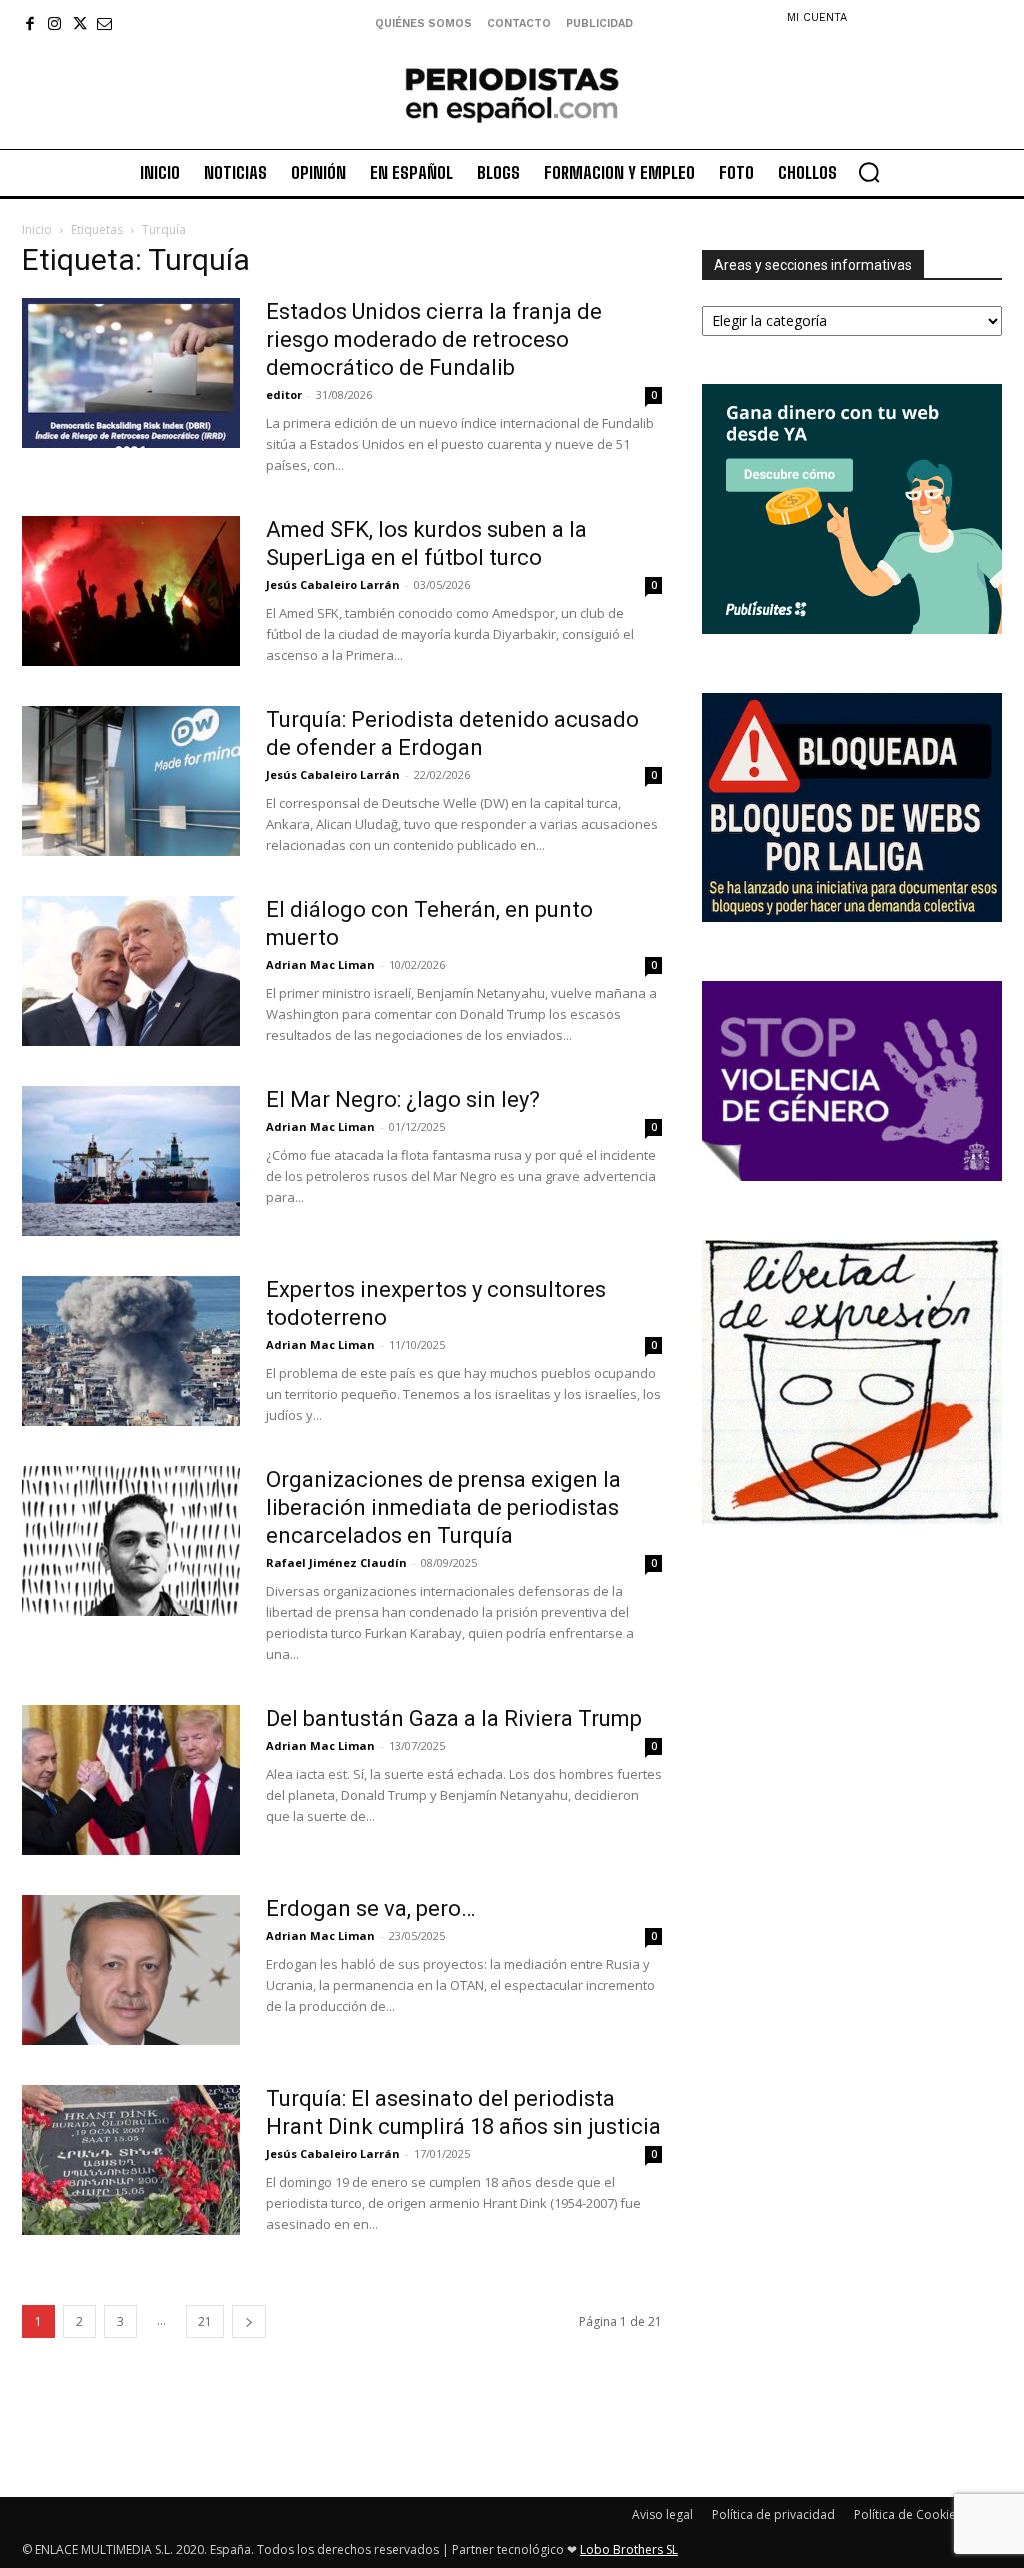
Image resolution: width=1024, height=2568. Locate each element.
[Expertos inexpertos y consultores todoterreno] (131, 1351)
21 (205, 2321)
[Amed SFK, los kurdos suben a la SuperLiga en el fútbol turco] (131, 591)
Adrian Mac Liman (320, 964)
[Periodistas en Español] (512, 94)
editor (284, 394)
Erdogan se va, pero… (370, 1908)
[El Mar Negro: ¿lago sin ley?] (131, 1161)
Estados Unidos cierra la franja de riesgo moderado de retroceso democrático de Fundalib (434, 339)
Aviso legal (662, 2514)
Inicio (37, 229)
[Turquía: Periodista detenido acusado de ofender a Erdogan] (131, 781)
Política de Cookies (908, 2514)
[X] (79, 23)
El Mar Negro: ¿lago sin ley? (403, 1099)
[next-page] (249, 2321)
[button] (869, 172)
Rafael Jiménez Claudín (336, 1562)
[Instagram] (54, 23)
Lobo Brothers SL (629, 2549)
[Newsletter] (104, 23)
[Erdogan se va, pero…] (131, 1970)
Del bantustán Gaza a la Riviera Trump (454, 1718)
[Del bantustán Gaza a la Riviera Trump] (131, 1780)
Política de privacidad (773, 2514)
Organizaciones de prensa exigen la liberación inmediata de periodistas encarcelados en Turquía (443, 1507)
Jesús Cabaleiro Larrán (333, 584)
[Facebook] (29, 23)
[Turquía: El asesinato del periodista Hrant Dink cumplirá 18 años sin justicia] (131, 2160)
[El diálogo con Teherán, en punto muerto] (131, 971)
